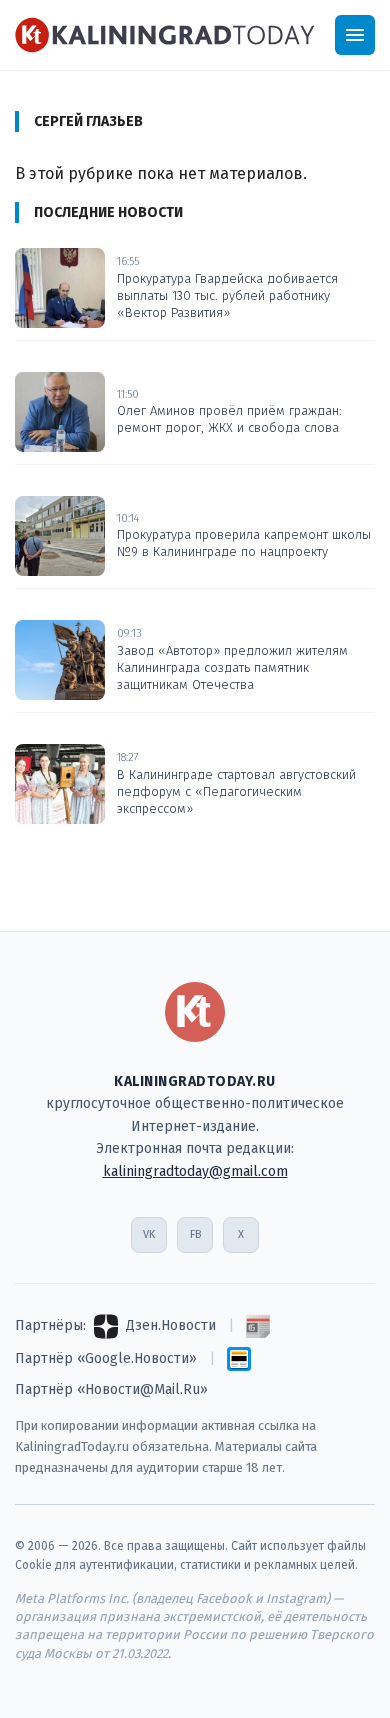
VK (149, 1234)
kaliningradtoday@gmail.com (195, 1171)
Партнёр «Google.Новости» (106, 1358)
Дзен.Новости (171, 1325)
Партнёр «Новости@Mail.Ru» (111, 1389)
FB (195, 1234)
